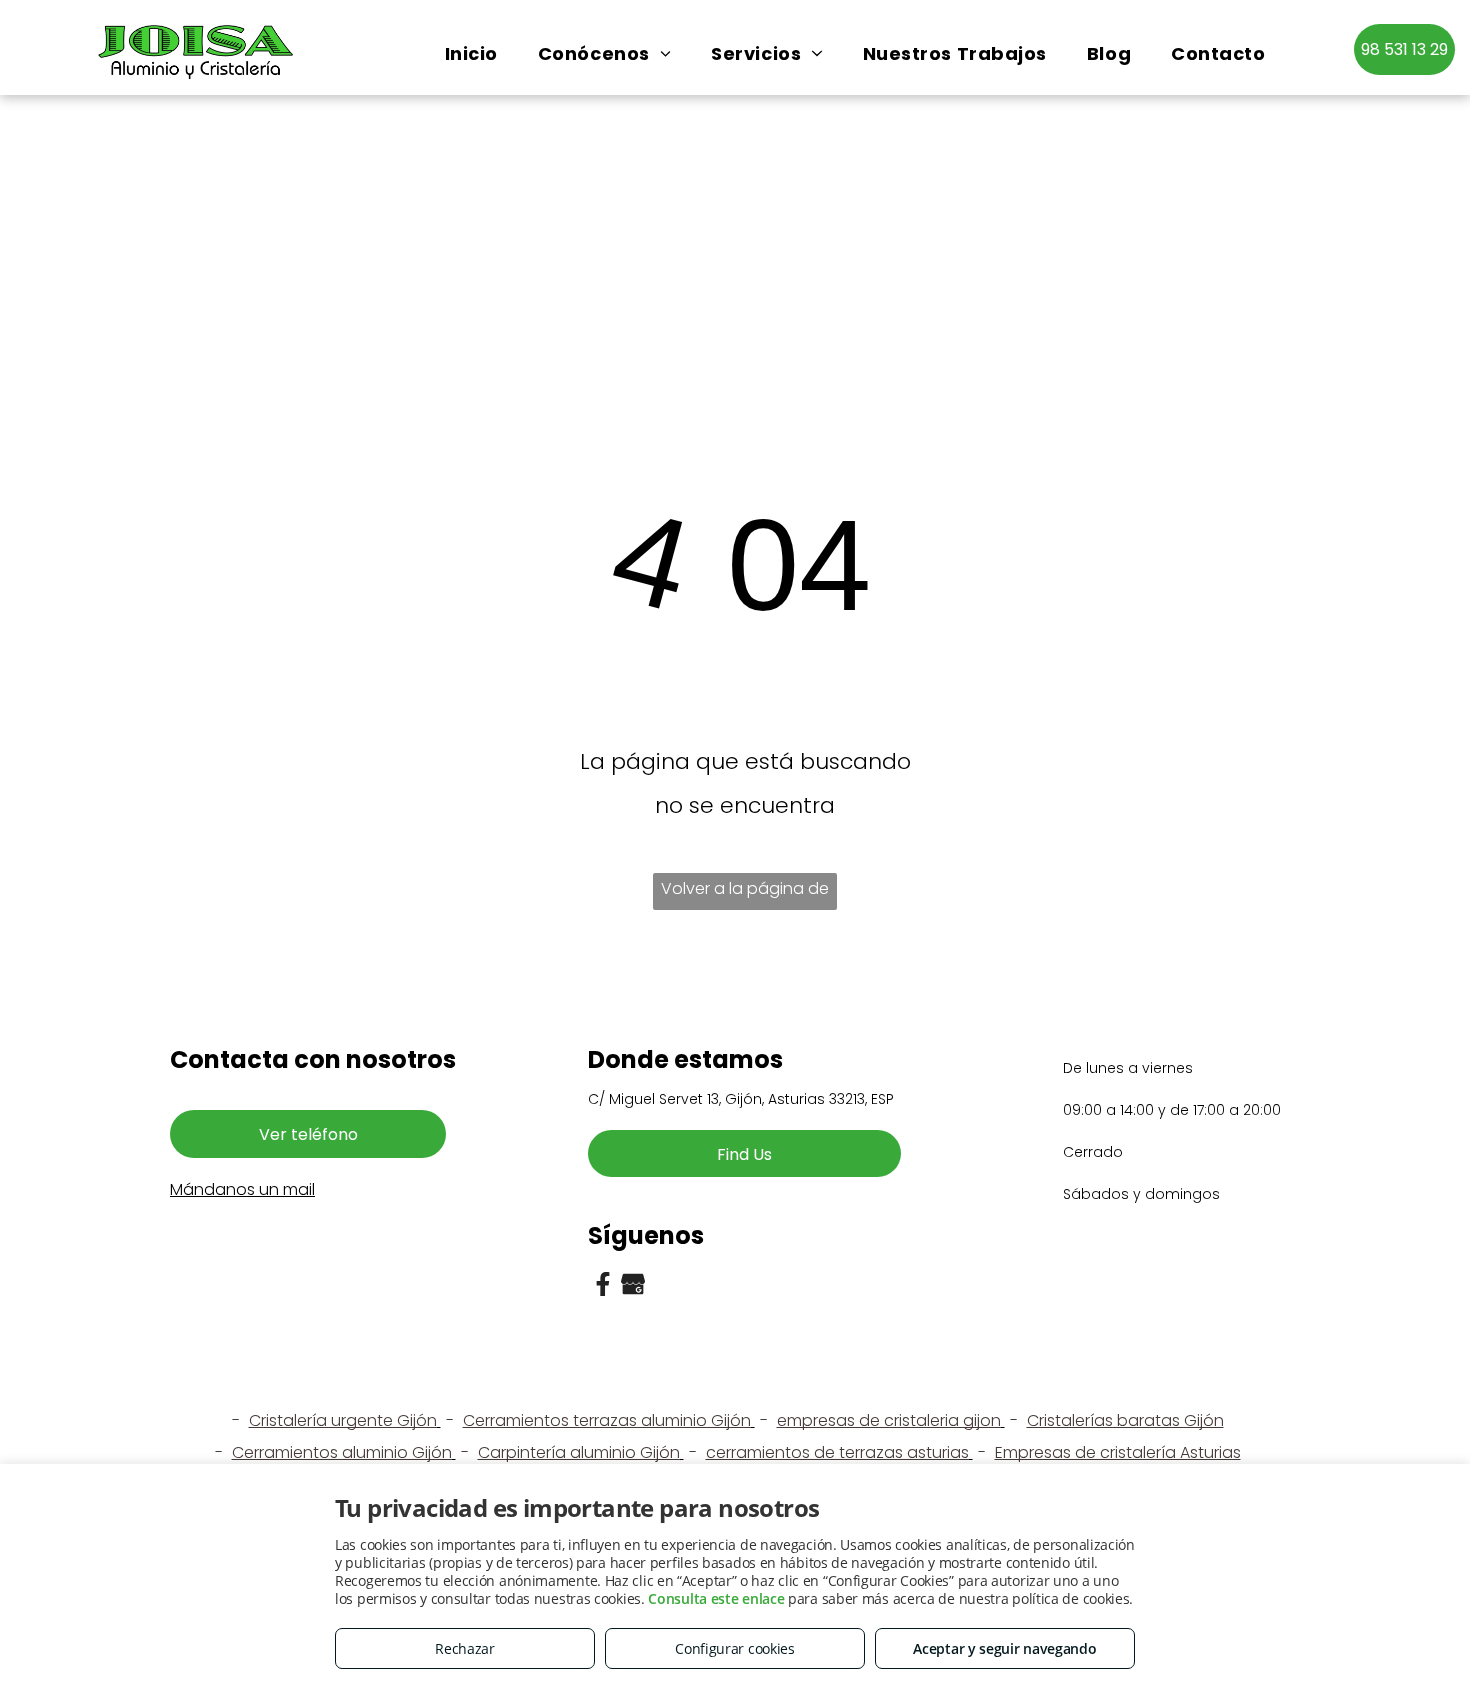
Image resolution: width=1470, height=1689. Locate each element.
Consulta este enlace (716, 1598)
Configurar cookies (735, 1648)
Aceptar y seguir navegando (1004, 1648)
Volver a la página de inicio (745, 893)
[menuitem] (471, 54)
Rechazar (465, 1648)
